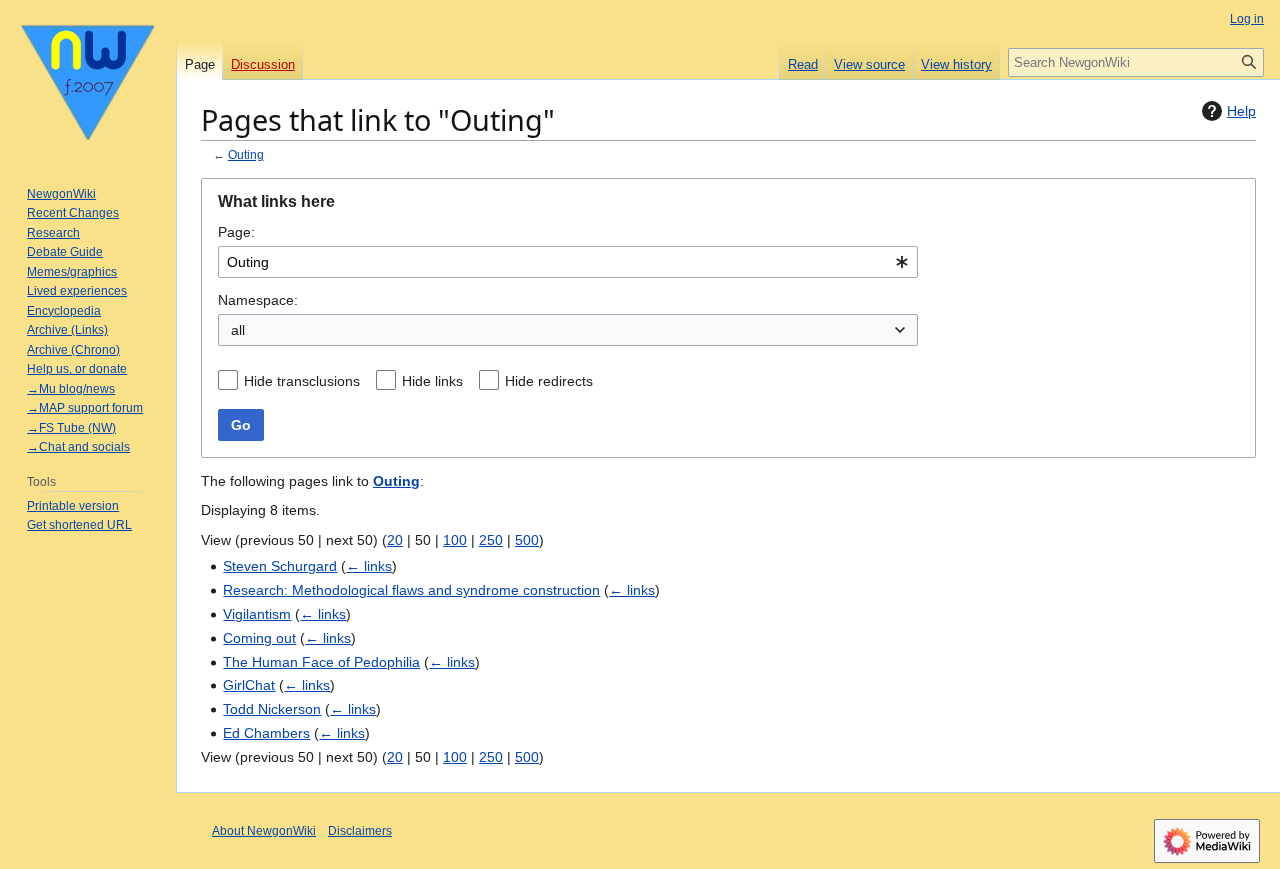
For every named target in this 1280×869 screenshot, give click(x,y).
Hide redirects (549, 381)
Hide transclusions (302, 381)
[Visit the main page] (88, 80)
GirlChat (249, 685)
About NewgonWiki (264, 831)
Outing (246, 154)
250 (491, 540)
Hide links (432, 381)
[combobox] (568, 262)
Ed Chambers (266, 733)
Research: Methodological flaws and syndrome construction (411, 590)
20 (395, 540)
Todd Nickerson (272, 709)
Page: (236, 232)
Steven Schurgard (280, 566)
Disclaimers (360, 831)
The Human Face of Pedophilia (321, 662)
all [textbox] (238, 330)
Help (1241, 111)
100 (455, 540)
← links (369, 566)
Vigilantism (257, 614)
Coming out (259, 638)
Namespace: (258, 300)
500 (527, 540)
